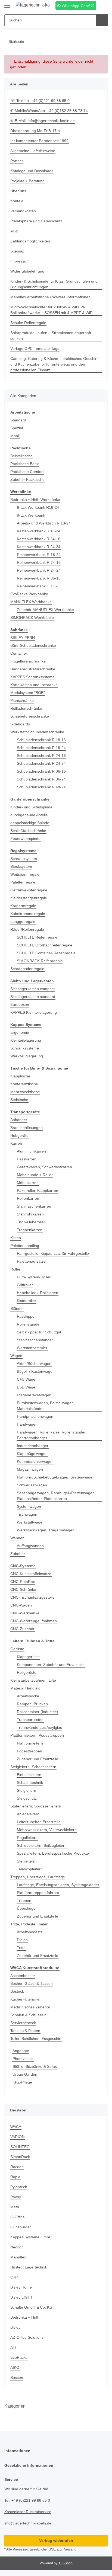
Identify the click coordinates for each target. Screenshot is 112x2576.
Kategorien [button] (15, 2406)
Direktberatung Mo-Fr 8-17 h (35, 131)
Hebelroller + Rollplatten (38, 1293)
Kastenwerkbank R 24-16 (39, 539)
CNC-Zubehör (22, 1629)
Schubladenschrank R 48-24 (41, 787)
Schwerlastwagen (32, 1485)
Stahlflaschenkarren (34, 1206)
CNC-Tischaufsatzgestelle (32, 1597)
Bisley (15, 2327)
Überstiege (26, 1908)
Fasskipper (26, 1316)
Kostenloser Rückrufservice (28, 2512)
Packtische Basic (25, 464)
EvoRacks (19, 2357)
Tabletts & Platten (25, 2031)
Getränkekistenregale (29, 890)
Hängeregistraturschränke (33, 669)
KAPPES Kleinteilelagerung (34, 1012)
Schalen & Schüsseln (28, 2015)
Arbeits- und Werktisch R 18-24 (44, 523)
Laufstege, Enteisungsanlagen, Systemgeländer (58, 1885)
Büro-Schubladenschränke (33, 645)
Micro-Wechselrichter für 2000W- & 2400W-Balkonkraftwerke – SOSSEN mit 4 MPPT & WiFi (52, 310)
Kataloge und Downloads (32, 171)
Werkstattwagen (31, 1522)
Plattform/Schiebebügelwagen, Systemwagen (56, 1477)
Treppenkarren (30, 1230)
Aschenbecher (23, 1976)
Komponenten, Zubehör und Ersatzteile (51, 1665)
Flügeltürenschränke (28, 661)
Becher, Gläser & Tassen (32, 1983)
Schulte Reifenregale (28, 323)
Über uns (18, 191)
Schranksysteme (25, 1048)
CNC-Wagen (21, 1605)
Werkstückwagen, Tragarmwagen (46, 1530)
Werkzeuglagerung (27, 1056)
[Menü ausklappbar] (7, 3)
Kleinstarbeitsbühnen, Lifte (33, 1680)
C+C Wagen (27, 1379)
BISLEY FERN (23, 638)
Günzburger (21, 2227)
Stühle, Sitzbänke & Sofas (35, 2066)
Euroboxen (20, 1004)
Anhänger (19, 1120)
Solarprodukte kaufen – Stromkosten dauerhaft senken (51, 336)
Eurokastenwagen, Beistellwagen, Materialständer (46, 1406)
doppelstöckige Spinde (30, 823)
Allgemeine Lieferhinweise (33, 151)
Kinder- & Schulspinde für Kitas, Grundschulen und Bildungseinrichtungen (54, 284)
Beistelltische (21, 456)
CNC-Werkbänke (25, 1613)
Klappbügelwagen (32, 1454)
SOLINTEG (20, 2147)
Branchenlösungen (27, 1128)
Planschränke (22, 700)
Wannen (17, 1538)
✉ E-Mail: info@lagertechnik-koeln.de (43, 121)
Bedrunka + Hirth (25, 2317)
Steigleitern (27, 1790)
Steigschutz (27, 1798)
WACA (16, 2127)
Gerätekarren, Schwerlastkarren (44, 1167)
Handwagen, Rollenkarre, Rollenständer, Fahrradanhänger (52, 1435)
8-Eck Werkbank (31, 515)
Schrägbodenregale (27, 969)
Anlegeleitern (28, 1814)
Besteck (17, 1991)
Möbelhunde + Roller (35, 1175)
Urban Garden (25, 2074)
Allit (13, 2347)
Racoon (17, 2167)
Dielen (22, 1940)
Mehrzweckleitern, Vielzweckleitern (47, 1830)
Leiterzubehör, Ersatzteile (39, 1822)
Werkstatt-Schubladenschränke (37, 732)
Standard (18, 420)
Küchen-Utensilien (26, 1999)
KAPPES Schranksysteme (32, 677)
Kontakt (17, 201)
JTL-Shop (65, 2563)
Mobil (15, 436)
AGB (14, 231)
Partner (17, 161)
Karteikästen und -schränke (34, 685)
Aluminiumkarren (31, 1151)
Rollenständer (29, 1324)
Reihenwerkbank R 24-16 (39, 562)
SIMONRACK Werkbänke (32, 617)
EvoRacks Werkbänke (29, 594)
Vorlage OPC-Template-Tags (35, 348)
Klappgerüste (28, 1657)
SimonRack (20, 2157)
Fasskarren (27, 1159)
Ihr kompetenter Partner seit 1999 (39, 141)
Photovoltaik (23, 2059)
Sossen (17, 2377)
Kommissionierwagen (35, 1461)
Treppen (24, 1900)
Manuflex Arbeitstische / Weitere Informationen (50, 297)
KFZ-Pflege (22, 2082)
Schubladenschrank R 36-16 (41, 771)
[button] (94, 6)
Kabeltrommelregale (28, 914)
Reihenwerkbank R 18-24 (39, 555)
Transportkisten (30, 1720)
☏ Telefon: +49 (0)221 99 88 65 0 (40, 101)
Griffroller (25, 1285)
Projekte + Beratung (27, 181)
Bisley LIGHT (22, 2297)
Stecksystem (21, 866)
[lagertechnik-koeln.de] (33, 5)
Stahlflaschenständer (35, 1340)
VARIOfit (18, 2137)
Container (19, 653)
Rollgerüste (27, 1672)
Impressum (20, 261)
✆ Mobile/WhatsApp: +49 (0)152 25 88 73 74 (49, 111)
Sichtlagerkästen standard (33, 997)
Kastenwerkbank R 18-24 (39, 531)
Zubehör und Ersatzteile (38, 1759)
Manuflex (18, 2257)
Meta (15, 2207)
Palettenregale (23, 882)
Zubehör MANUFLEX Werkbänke (45, 610)
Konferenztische (24, 1084)
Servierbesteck (23, 2023)
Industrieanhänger (33, 1446)
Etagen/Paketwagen (34, 1395)
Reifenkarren (28, 1198)
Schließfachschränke (28, 831)
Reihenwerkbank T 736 (37, 586)
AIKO (15, 2367)
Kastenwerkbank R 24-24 (39, 547)
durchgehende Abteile (29, 815)
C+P (14, 2277)
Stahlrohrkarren (30, 1214)
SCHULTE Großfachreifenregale (45, 945)
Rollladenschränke (26, 708)
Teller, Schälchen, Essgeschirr (36, 2039)
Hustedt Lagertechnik (29, 2267)
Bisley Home (21, 2287)
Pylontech (19, 2187)
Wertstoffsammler (32, 1348)
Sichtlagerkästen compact (32, 989)
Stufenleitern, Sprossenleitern (36, 1806)
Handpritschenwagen (35, 1416)
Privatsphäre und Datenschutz (36, 221)
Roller (15, 1269)
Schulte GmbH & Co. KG (31, 2307)
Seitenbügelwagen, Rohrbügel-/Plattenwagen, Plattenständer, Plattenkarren (56, 1496)
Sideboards (20, 724)
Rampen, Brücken (32, 1704)
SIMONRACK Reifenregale (40, 961)
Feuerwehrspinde (25, 839)
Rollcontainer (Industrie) (38, 1712)
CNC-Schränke (23, 1589)
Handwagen (27, 1424)
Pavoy (16, 2197)
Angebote (21, 2051)
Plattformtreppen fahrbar (38, 1893)
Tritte (21, 1948)
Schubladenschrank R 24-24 (41, 763)
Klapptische (20, 1076)
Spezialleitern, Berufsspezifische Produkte (53, 1853)
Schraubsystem (24, 859)
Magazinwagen (30, 1469)
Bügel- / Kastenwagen (36, 1371)
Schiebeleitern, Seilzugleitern (42, 1845)
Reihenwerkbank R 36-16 (39, 578)
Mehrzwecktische (25, 1092)
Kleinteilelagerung (26, 1040)
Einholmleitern (29, 1775)
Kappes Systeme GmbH (31, 2237)
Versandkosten (23, 211)
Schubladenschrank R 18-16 (41, 740)
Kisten (16, 1238)
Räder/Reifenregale (27, 929)
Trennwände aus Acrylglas (39, 1727)
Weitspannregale (25, 874)
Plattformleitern (30, 1743)
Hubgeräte (19, 1135)
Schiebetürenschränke (30, 716)
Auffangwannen (30, 1546)
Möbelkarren (28, 1183)
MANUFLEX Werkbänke (31, 602)
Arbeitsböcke (28, 1696)
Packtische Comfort (27, 472)
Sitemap (17, 251)
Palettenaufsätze (31, 1261)
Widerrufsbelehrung (27, 271)
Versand (70, 2549)
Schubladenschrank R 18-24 (41, 748)
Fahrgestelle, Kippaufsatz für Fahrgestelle (53, 1253)
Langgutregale (23, 921)
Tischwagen (27, 1514)
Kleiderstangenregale (29, 898)
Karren (16, 1143)
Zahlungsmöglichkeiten (30, 241)
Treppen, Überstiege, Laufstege (38, 1877)
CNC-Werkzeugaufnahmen (34, 1621)
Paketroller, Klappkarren (38, 1191)
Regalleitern (27, 1838)
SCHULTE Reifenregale (37, 937)
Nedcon (17, 2247)
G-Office (18, 2217)
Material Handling (25, 1688)
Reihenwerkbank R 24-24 (39, 570)
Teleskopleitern (30, 1869)
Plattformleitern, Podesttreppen (37, 1735)
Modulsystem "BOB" (28, 693)
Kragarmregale (23, 906)
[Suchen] (102, 20)
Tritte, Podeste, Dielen (29, 1924)
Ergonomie (20, 1032)
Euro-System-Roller (34, 1277)
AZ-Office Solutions (27, 2337)
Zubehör (18, 1554)
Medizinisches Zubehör (30, 2007)
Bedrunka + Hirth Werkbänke (35, 500)
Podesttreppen (29, 1751)
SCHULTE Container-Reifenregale (46, 953)
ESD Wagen (27, 1387)
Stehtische (19, 1100)
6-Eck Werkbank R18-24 (38, 507)
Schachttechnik (30, 1783)
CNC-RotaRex (23, 1582)
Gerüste (17, 1649)
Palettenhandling (25, 1246)
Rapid (15, 2177)
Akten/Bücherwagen (34, 1364)
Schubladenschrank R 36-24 (41, 779)
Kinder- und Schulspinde (31, 807)
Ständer (17, 1308)
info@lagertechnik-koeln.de (28, 2523)
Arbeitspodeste (30, 1932)
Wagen (16, 1356)
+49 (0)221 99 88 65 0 (31, 2500)
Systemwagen (29, 1506)
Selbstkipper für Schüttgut (39, 1332)
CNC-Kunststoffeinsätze (31, 1574)
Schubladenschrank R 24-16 (41, 756)
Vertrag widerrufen (56, 2540)
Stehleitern (26, 1861)
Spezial (17, 428)
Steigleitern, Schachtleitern (33, 1767)
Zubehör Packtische (27, 479)
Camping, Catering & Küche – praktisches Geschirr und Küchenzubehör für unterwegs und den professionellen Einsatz (54, 364)
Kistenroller (27, 1301)
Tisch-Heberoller (31, 1222)
